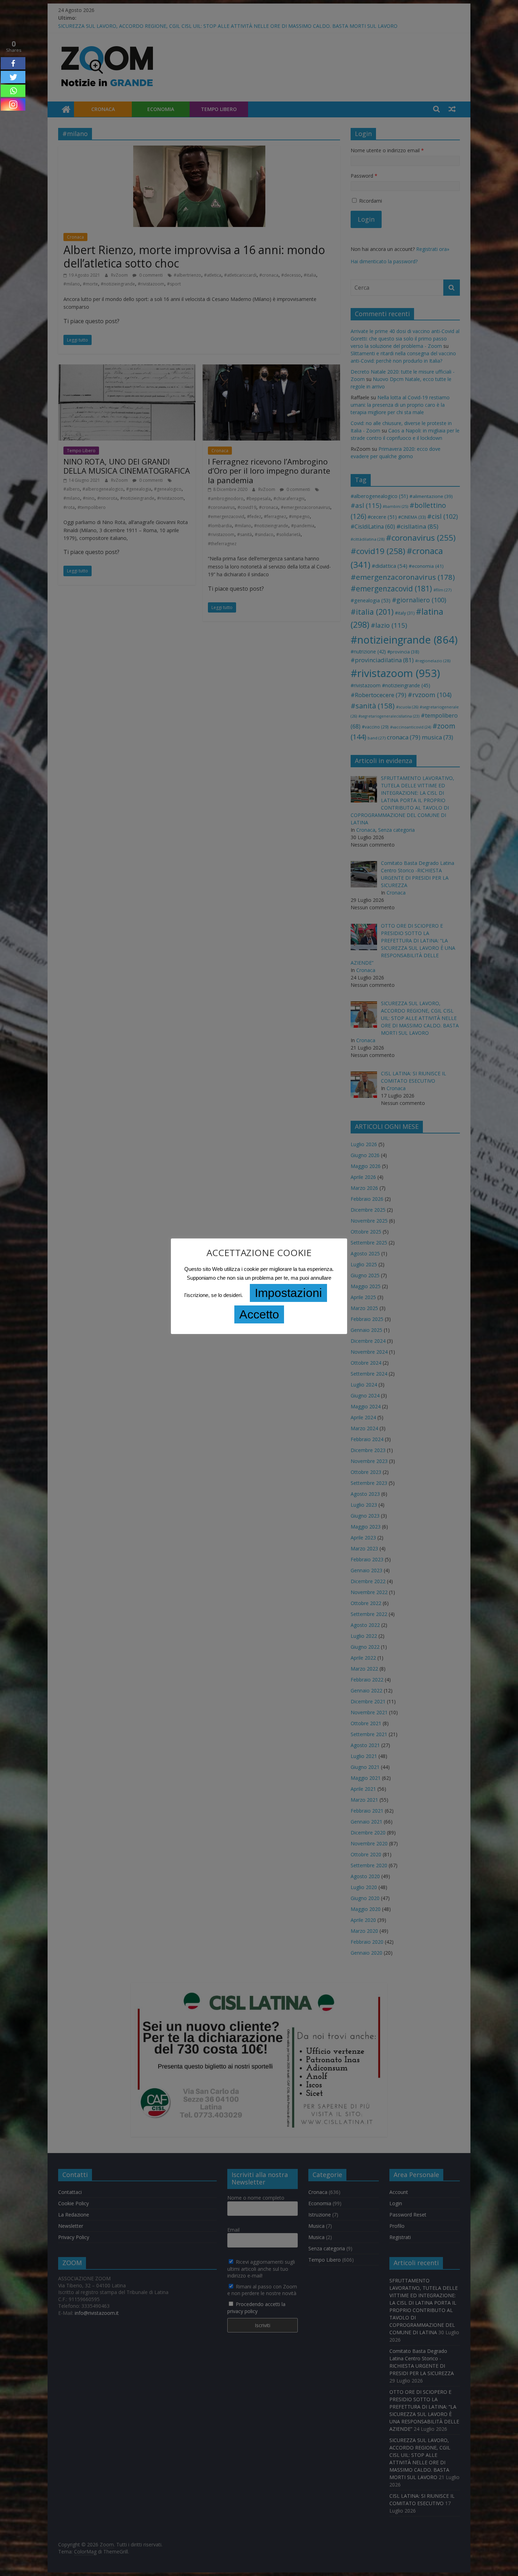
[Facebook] (13, 63)
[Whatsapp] (13, 91)
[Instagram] (13, 104)
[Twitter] (13, 77)
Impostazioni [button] (288, 1293)
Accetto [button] (259, 1314)
